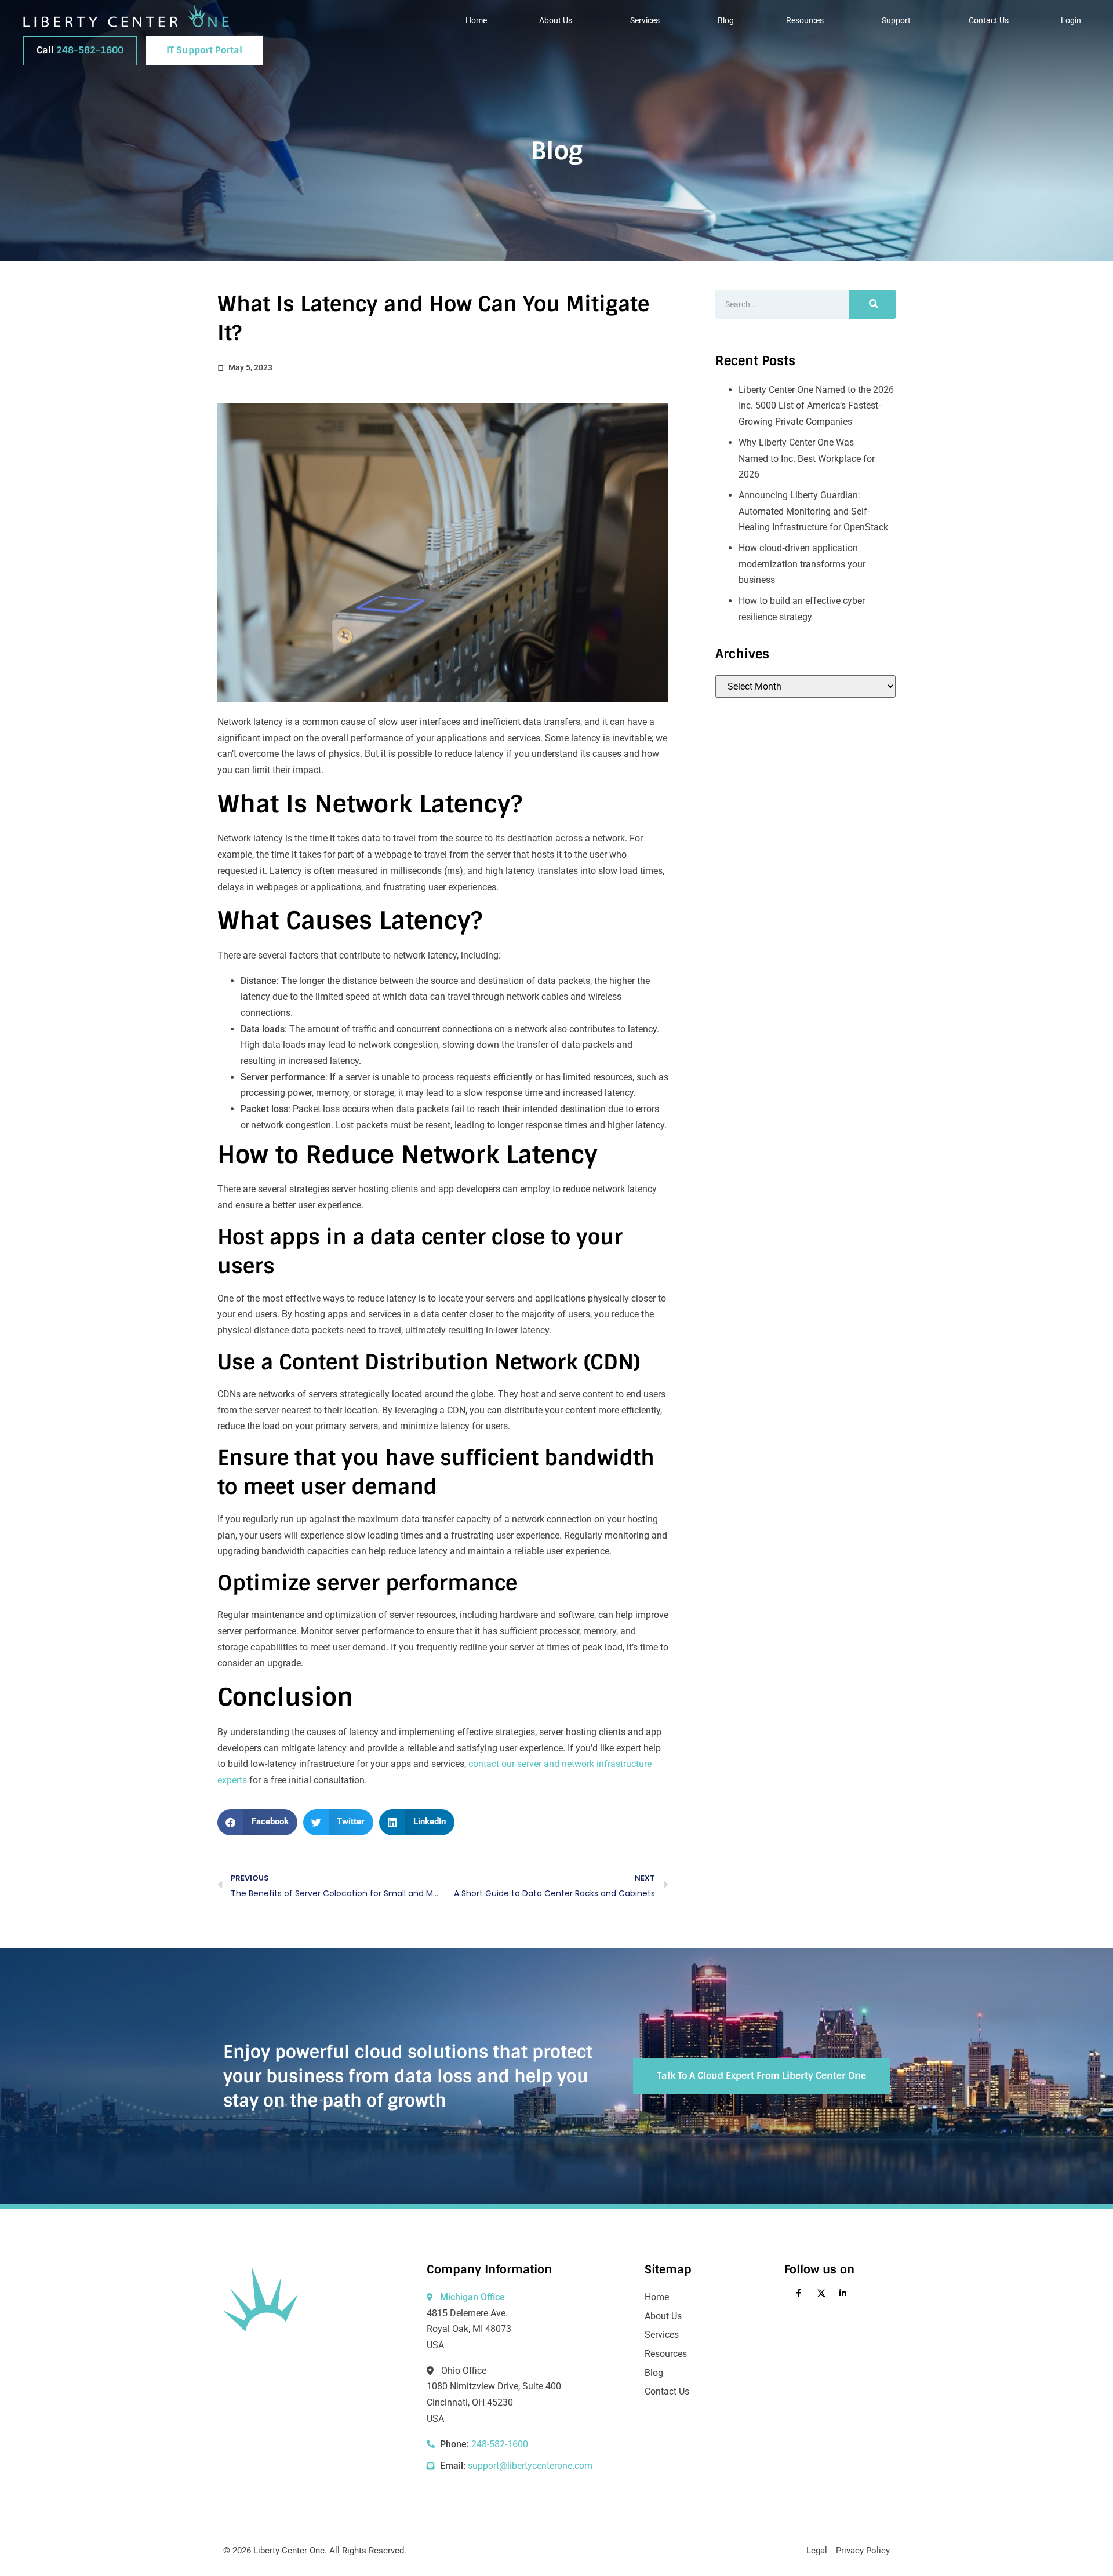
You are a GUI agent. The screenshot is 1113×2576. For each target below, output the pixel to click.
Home (476, 20)
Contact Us (989, 20)
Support (896, 20)
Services (645, 20)
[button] (257, 1822)
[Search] (872, 304)
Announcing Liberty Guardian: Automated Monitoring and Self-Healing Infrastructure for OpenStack (813, 511)
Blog (726, 20)
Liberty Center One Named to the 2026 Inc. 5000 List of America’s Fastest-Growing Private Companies (816, 406)
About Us (556, 20)
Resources (805, 20)
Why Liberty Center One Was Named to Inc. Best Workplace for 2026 (807, 458)
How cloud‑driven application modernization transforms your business (802, 564)
